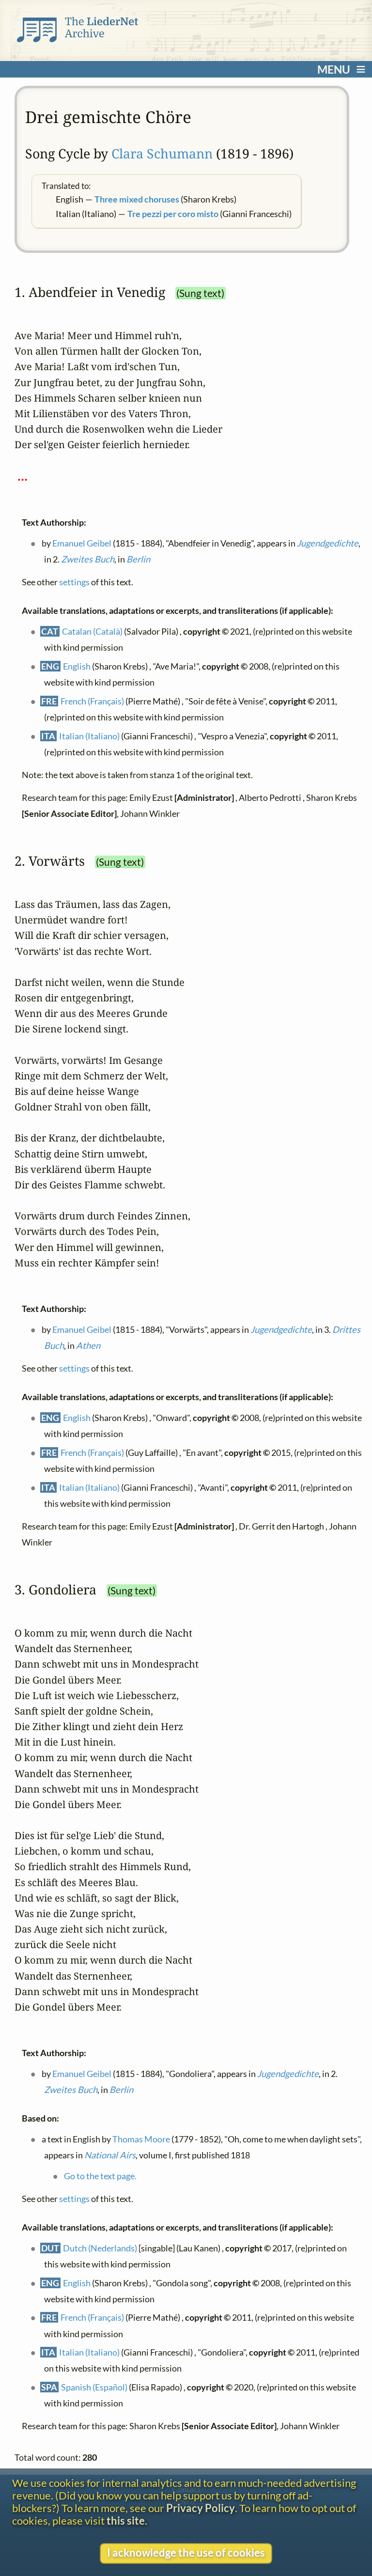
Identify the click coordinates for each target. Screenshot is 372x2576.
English (77, 666)
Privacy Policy (201, 2508)
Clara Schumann (162, 153)
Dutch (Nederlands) (100, 2248)
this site (126, 2521)
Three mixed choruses (137, 199)
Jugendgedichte (328, 543)
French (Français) (92, 701)
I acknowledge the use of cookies (186, 2553)
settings (74, 582)
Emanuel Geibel (82, 543)
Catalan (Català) (92, 631)
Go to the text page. (100, 2176)
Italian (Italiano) (89, 736)
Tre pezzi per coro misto (173, 214)
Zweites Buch (88, 560)
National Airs (110, 2155)
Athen (88, 1345)
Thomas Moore (141, 2139)
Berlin (138, 560)
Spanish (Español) (94, 2387)
